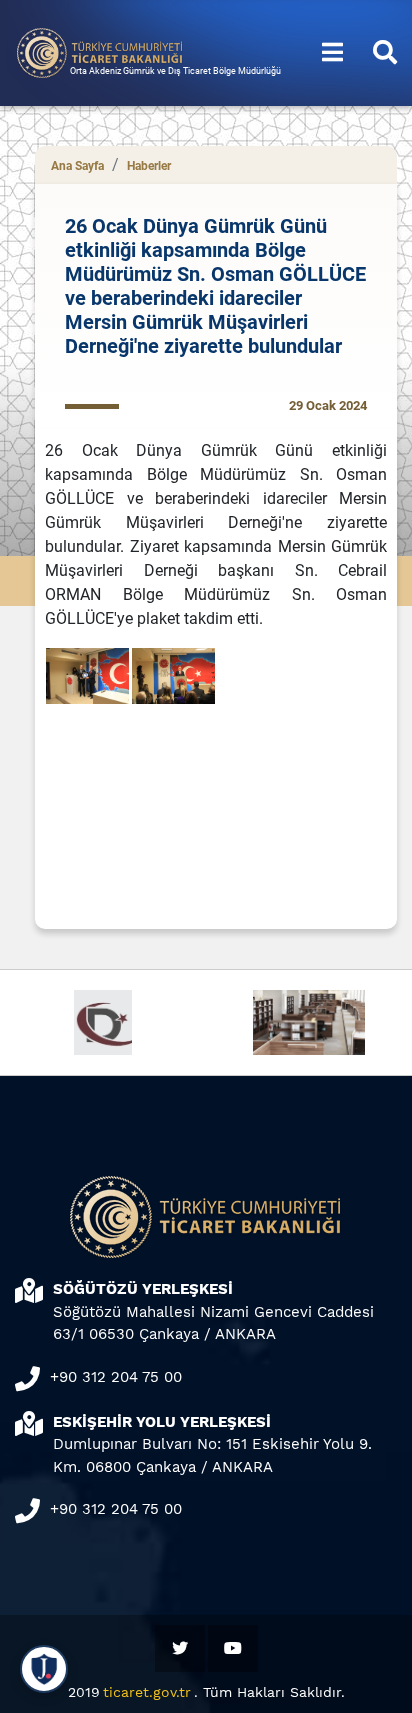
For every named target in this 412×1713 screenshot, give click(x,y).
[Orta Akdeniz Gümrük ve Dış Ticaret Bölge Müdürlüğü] (100, 51)
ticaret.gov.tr (147, 1692)
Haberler (149, 166)
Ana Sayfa (77, 166)
